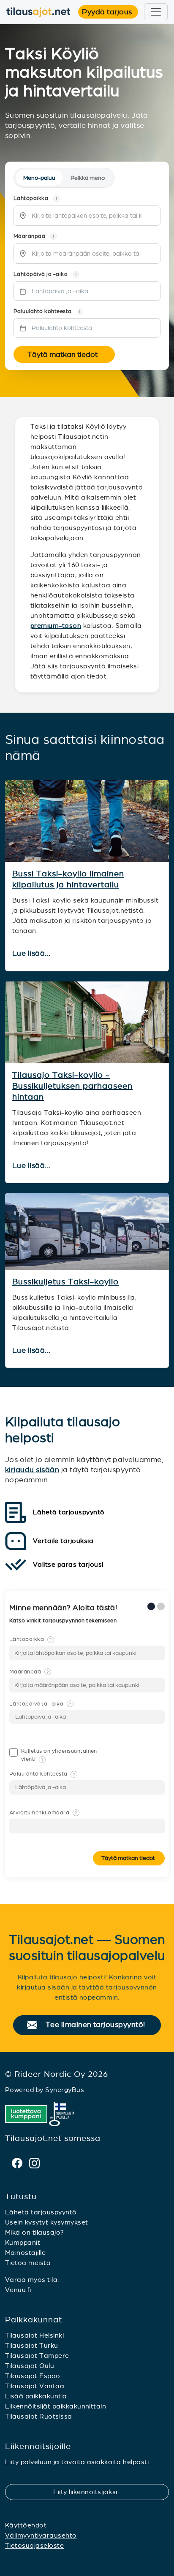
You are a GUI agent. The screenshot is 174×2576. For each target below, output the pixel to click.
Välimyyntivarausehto (41, 2535)
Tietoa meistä (28, 2263)
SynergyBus (65, 2090)
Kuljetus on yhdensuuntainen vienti (59, 1755)
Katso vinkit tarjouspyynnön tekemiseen (64, 1621)
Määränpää (29, 1672)
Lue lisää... (32, 954)
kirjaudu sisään (32, 1470)
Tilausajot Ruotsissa (39, 2416)
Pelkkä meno (88, 178)
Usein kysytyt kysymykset (47, 2222)
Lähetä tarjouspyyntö (41, 2212)
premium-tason (56, 626)
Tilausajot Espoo (33, 2376)
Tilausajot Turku (32, 2345)
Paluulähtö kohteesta (42, 1774)
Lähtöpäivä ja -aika (40, 1704)
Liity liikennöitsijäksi (90, 2492)
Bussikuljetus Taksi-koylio (65, 1282)
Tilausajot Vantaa (35, 2386)
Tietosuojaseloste (34, 2545)
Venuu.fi (18, 2290)
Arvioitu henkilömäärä (43, 1813)
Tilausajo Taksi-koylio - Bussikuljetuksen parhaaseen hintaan (72, 1086)
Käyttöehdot (26, 2525)
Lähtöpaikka (31, 1639)
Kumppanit (23, 2242)
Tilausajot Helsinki (34, 2335)
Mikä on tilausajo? (35, 2232)
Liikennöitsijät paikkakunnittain (56, 2406)
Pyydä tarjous (110, 12)
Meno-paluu (39, 178)
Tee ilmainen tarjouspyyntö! (99, 2025)
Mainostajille (25, 2253)
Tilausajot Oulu (30, 2366)
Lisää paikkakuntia (36, 2396)
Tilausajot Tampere (37, 2356)
